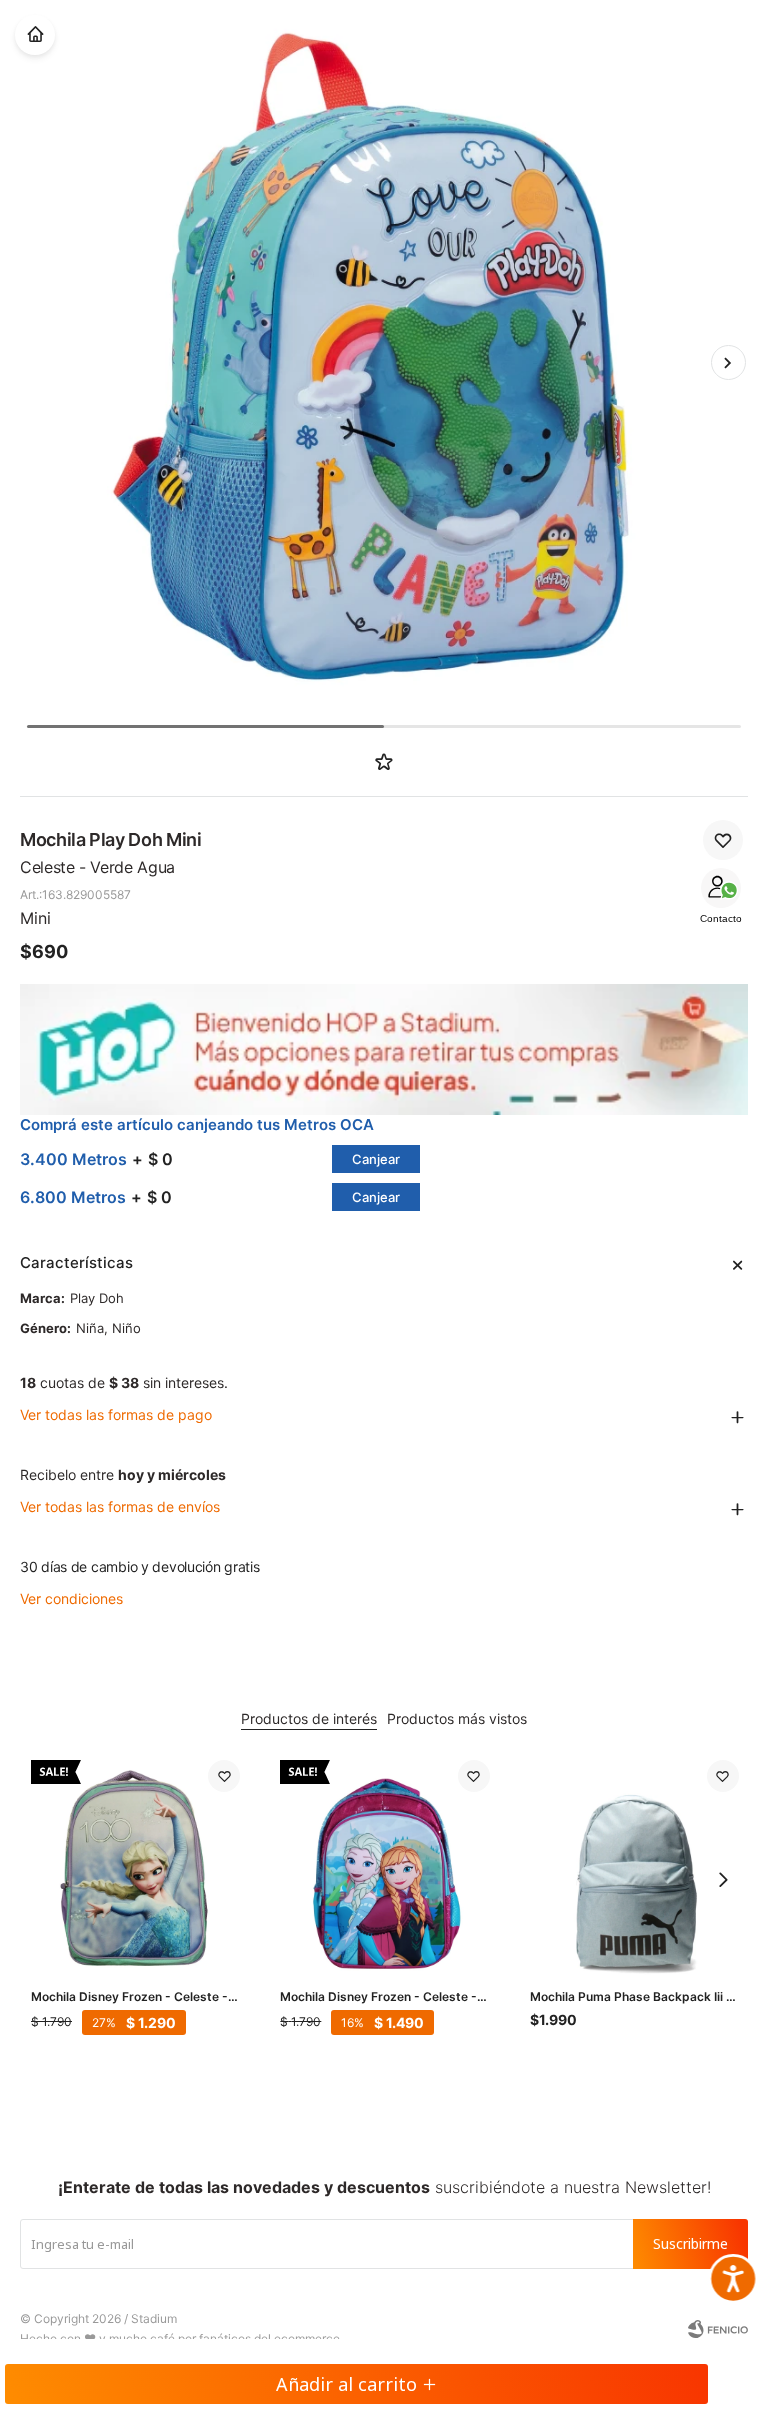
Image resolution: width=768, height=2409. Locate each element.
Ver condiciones (71, 1598)
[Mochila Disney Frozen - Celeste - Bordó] (384, 1864)
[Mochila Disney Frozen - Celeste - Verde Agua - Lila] (135, 1864)
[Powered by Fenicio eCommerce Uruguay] (718, 2329)
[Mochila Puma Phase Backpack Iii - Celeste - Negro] (634, 1864)
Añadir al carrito (346, 2384)
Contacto (721, 918)
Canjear (376, 1159)
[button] (728, 362)
